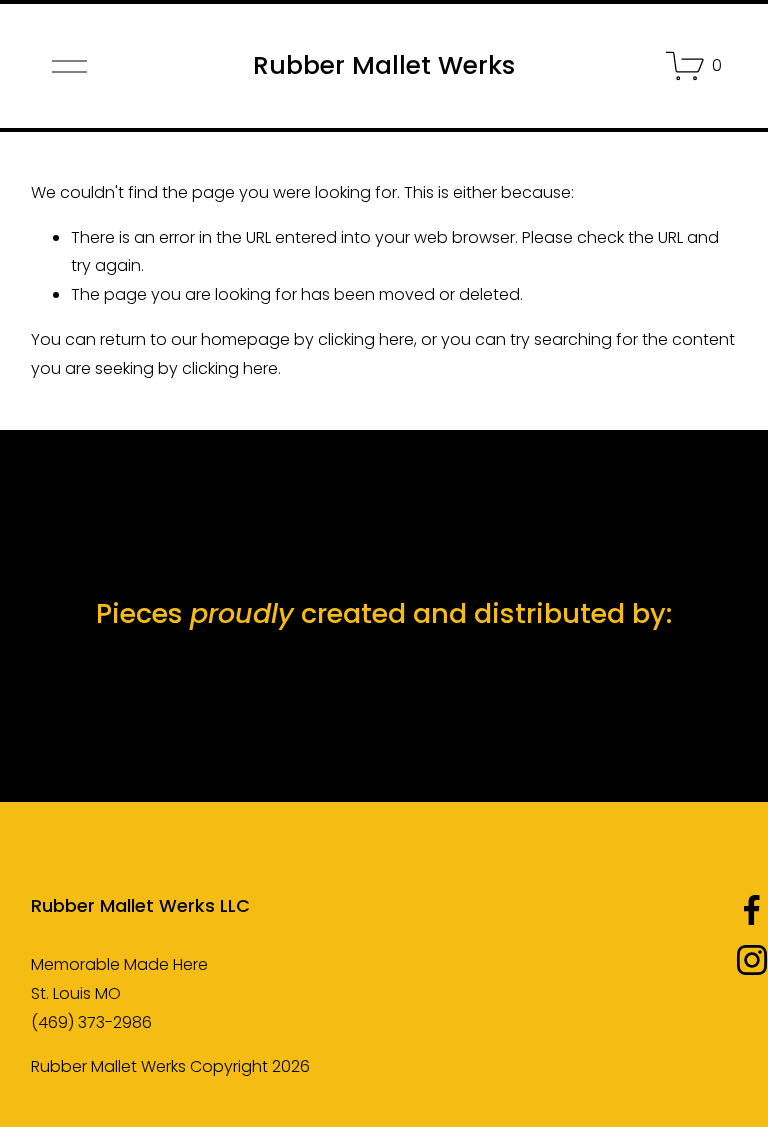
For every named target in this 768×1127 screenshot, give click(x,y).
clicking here (366, 339)
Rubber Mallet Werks (384, 65)
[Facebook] (752, 910)
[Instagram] (752, 960)
